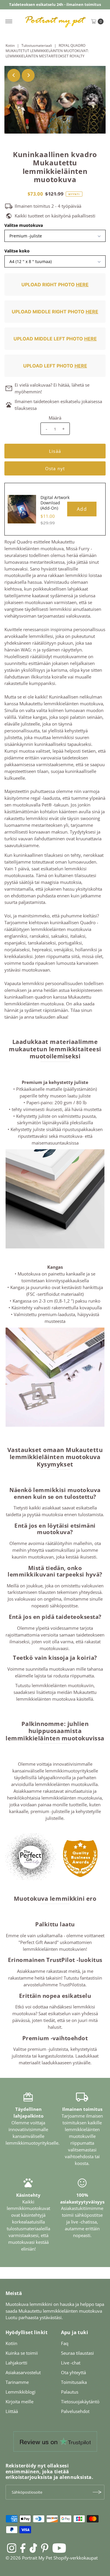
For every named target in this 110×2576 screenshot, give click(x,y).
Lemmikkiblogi (21, 2392)
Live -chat (71, 2363)
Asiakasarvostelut (23, 2372)
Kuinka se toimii (22, 2353)
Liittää (12, 2411)
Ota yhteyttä (73, 2372)
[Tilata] (97, 2492)
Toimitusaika (74, 2382)
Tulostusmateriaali (37, 45)
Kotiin (10, 45)
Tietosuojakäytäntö (80, 2402)
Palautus (70, 2392)
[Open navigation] (9, 21)
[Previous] (14, 75)
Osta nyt (55, 468)
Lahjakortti (16, 2363)
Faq (65, 2343)
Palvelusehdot (75, 2411)
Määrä (55, 418)
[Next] (28, 75)
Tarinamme (17, 2382)
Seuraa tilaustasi (77, 2353)
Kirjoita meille (20, 2402)
